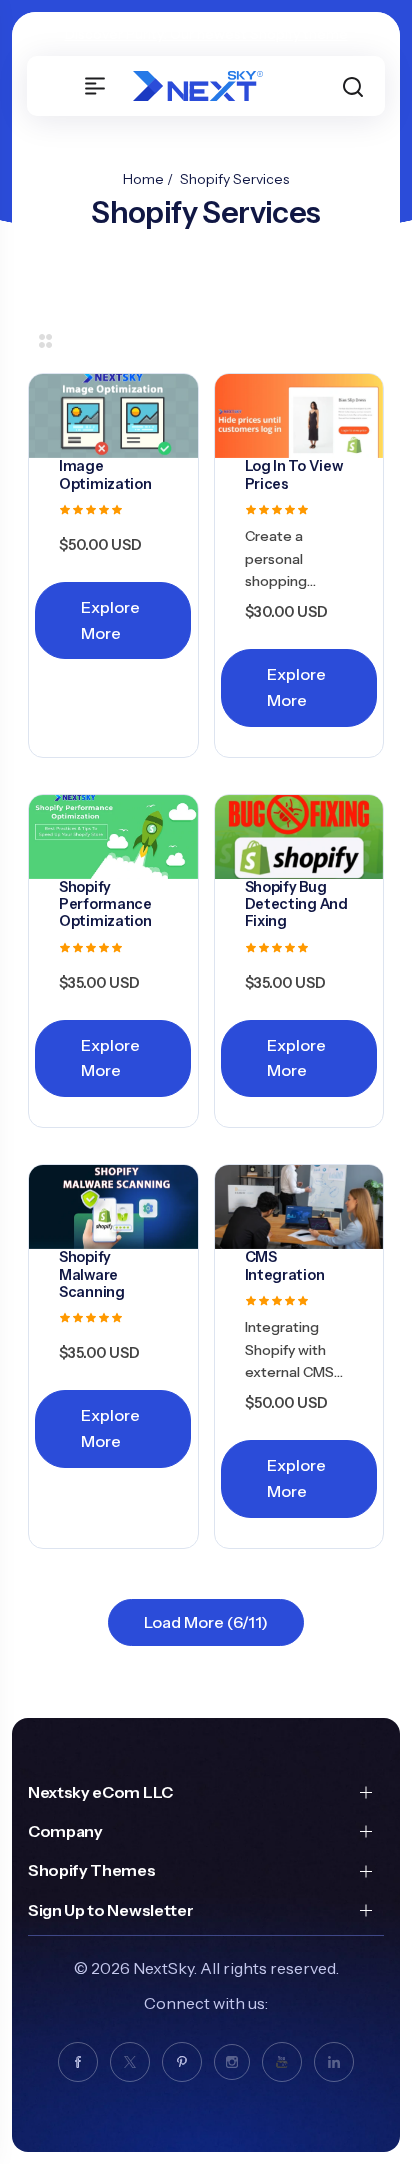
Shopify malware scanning (92, 1274)
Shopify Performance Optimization (105, 904)
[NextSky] (208, 86)
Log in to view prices (294, 475)
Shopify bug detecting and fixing (296, 904)
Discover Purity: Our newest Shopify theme (206, 34)
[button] (353, 86)
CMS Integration (285, 1266)
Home (143, 179)
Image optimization (105, 475)
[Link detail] (78, 2062)
